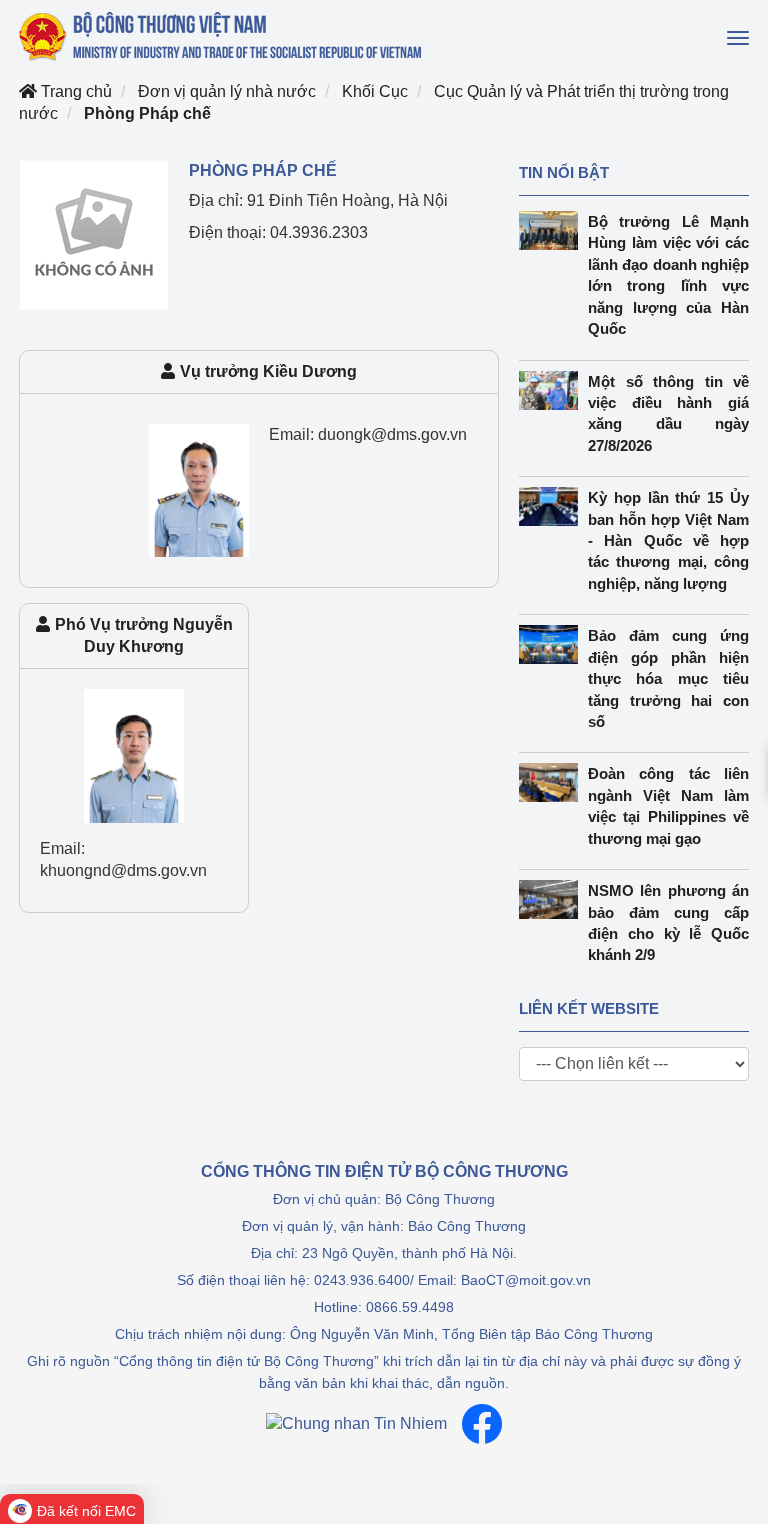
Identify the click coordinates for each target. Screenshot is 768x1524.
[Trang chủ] (222, 36)
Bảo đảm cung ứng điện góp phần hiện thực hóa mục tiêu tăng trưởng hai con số (668, 678)
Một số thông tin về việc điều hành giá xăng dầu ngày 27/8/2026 (668, 413)
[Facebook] (482, 1424)
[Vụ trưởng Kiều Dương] (199, 489)
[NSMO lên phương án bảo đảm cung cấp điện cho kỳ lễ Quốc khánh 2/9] (553, 899)
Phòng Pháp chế (147, 113)
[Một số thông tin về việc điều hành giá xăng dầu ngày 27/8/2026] (553, 390)
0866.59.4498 (410, 1307)
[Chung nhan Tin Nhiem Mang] (356, 1423)
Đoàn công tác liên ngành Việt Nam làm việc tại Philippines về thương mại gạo (668, 805)
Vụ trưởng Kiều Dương (268, 371)
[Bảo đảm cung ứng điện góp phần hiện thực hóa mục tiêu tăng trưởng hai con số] (553, 644)
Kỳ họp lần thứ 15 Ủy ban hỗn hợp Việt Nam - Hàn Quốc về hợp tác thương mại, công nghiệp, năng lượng (668, 540)
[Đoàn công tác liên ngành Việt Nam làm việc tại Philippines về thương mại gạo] (553, 782)
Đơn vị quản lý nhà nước (227, 91)
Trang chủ (74, 91)
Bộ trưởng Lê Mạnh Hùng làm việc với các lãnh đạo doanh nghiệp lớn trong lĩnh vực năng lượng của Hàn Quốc (668, 275)
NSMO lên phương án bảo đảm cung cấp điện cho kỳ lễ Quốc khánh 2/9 (668, 922)
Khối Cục (375, 91)
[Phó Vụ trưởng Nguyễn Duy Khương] (134, 754)
